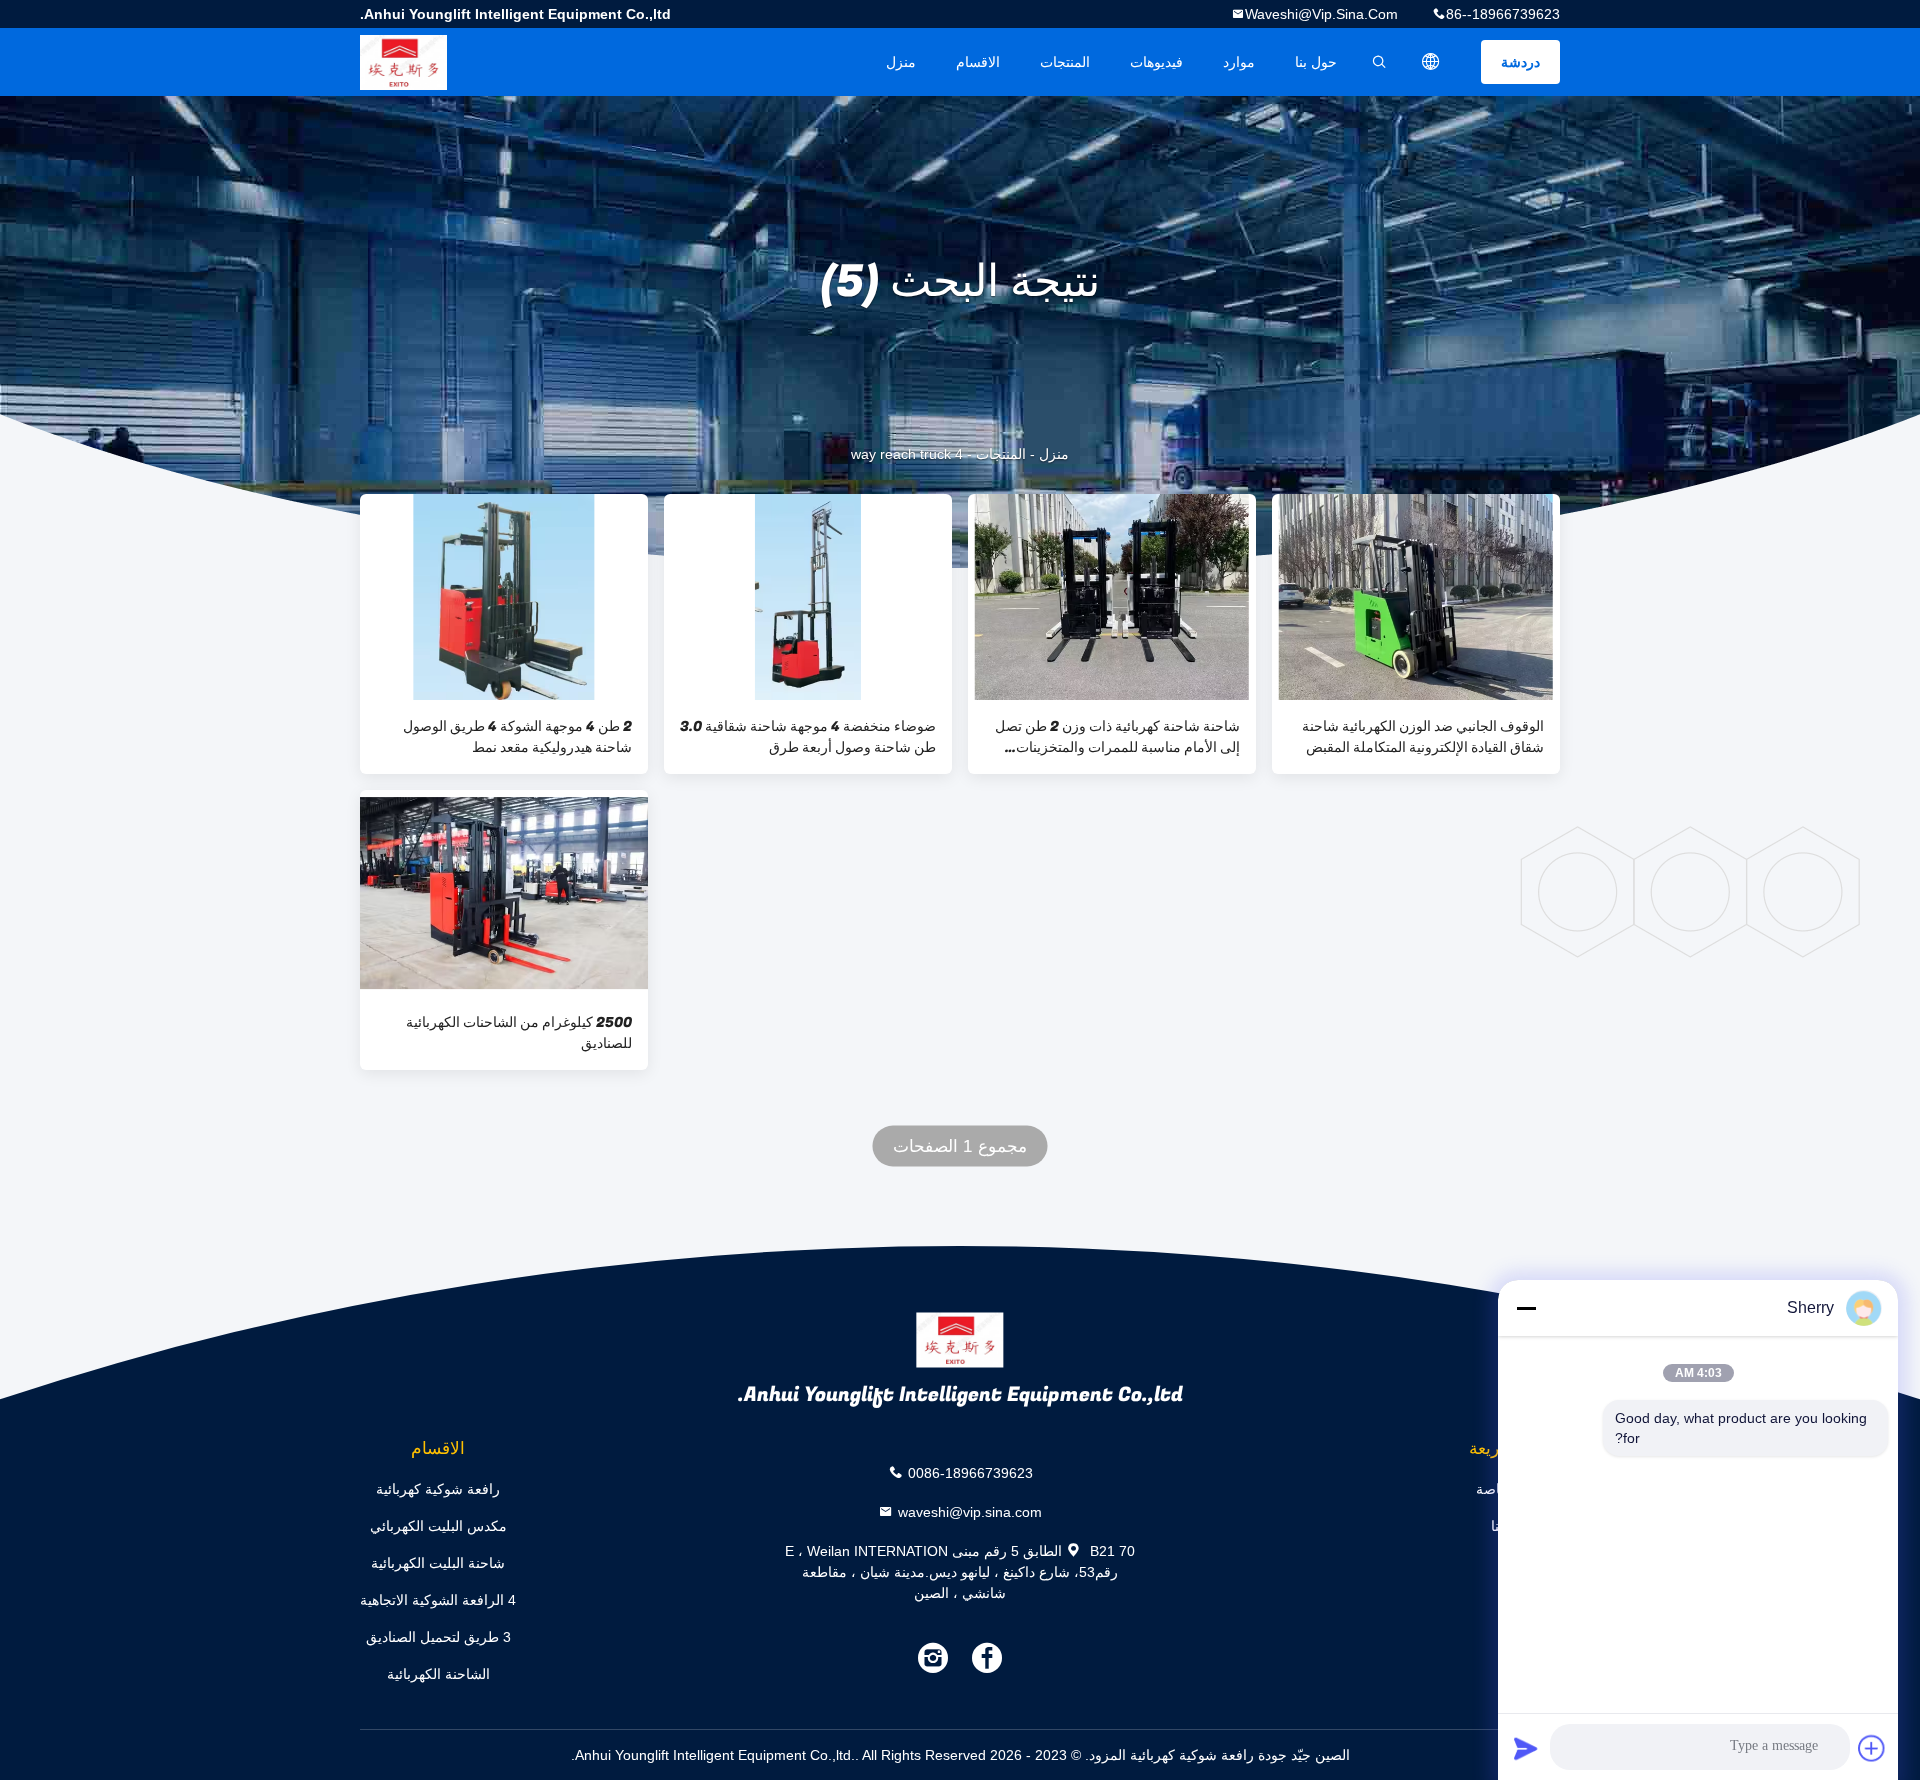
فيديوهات (1156, 62)
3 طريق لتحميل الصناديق (438, 1637)
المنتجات (1065, 62)
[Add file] (1872, 1748)
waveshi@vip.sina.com (1321, 14)
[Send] (1526, 1748)
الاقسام (978, 62)
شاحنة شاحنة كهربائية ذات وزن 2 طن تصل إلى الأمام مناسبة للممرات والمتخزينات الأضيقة (1117, 737)
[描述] (1431, 62)
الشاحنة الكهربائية (438, 1674)
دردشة (1520, 62)
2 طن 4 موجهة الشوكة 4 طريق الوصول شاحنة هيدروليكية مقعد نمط (517, 737)
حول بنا (1316, 62)
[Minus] (1526, 1308)
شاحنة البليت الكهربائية (438, 1563)
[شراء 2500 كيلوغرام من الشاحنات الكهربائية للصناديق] (504, 893)
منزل (901, 62)
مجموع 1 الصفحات (960, 1146)
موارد (1239, 62)
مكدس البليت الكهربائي (438, 1526)
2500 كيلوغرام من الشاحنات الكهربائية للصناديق (519, 1033)
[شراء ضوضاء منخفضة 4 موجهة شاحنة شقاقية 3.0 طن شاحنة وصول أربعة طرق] (808, 597)
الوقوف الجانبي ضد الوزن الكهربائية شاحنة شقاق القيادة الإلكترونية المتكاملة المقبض (1423, 737)
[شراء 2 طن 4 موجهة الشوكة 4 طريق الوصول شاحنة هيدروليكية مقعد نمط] (504, 597)
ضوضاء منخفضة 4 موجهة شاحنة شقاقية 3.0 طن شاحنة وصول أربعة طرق (808, 737)
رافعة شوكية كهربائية (438, 1489)
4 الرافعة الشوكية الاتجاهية (438, 1600)
